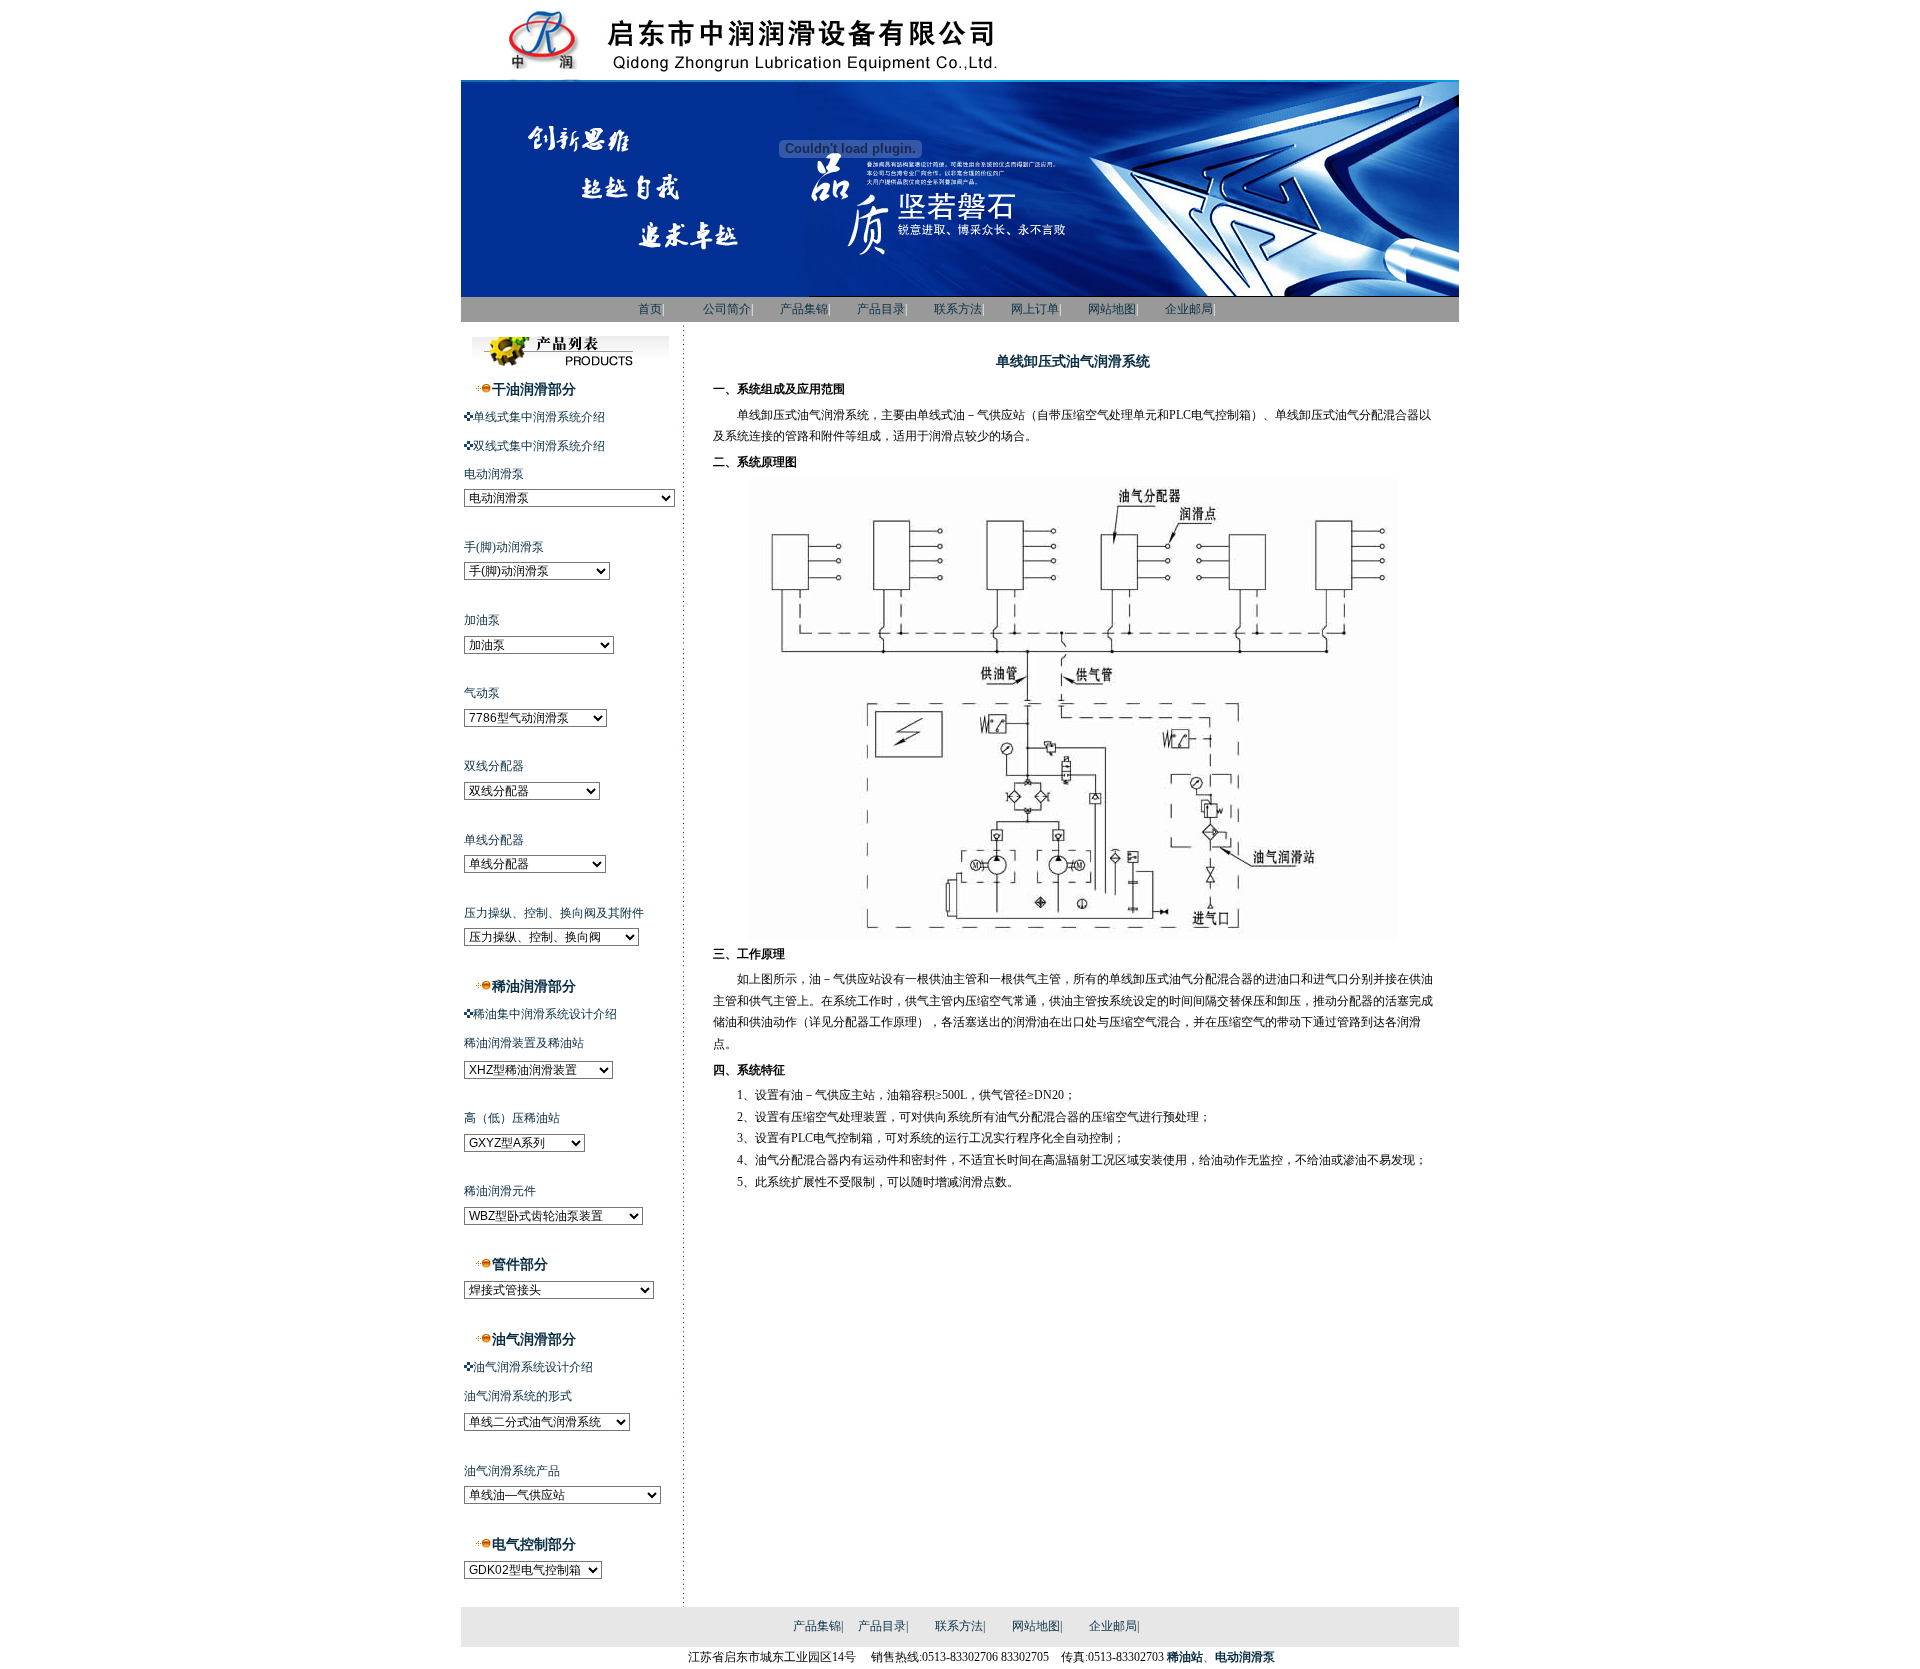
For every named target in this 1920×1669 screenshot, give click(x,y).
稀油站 (1185, 1657)
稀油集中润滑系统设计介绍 (545, 1014)
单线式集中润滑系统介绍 (539, 417)
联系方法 (958, 309)
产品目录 (881, 309)
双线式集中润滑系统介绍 (539, 446)
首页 (623, 309)
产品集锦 (804, 309)
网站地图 (1112, 309)
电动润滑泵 (1245, 1657)
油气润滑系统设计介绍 (533, 1367)
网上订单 (1035, 309)
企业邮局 (1189, 309)
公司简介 (727, 309)
